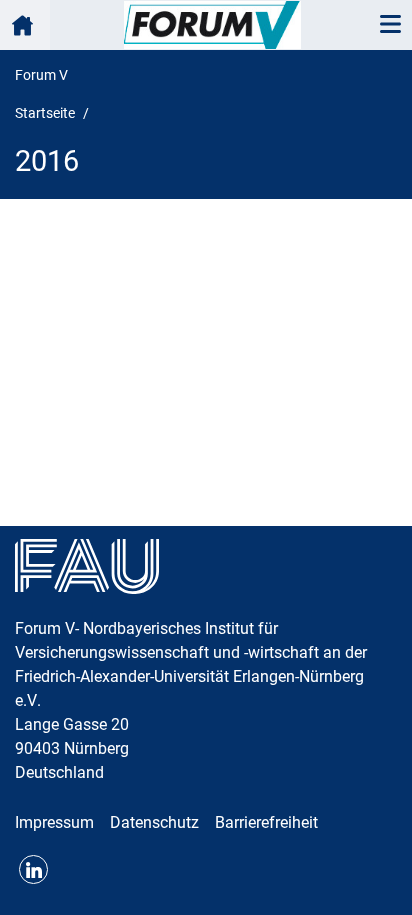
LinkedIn (33, 869)
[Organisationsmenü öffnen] (25, 25)
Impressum (54, 822)
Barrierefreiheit (266, 822)
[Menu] (390, 25)
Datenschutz (154, 822)
